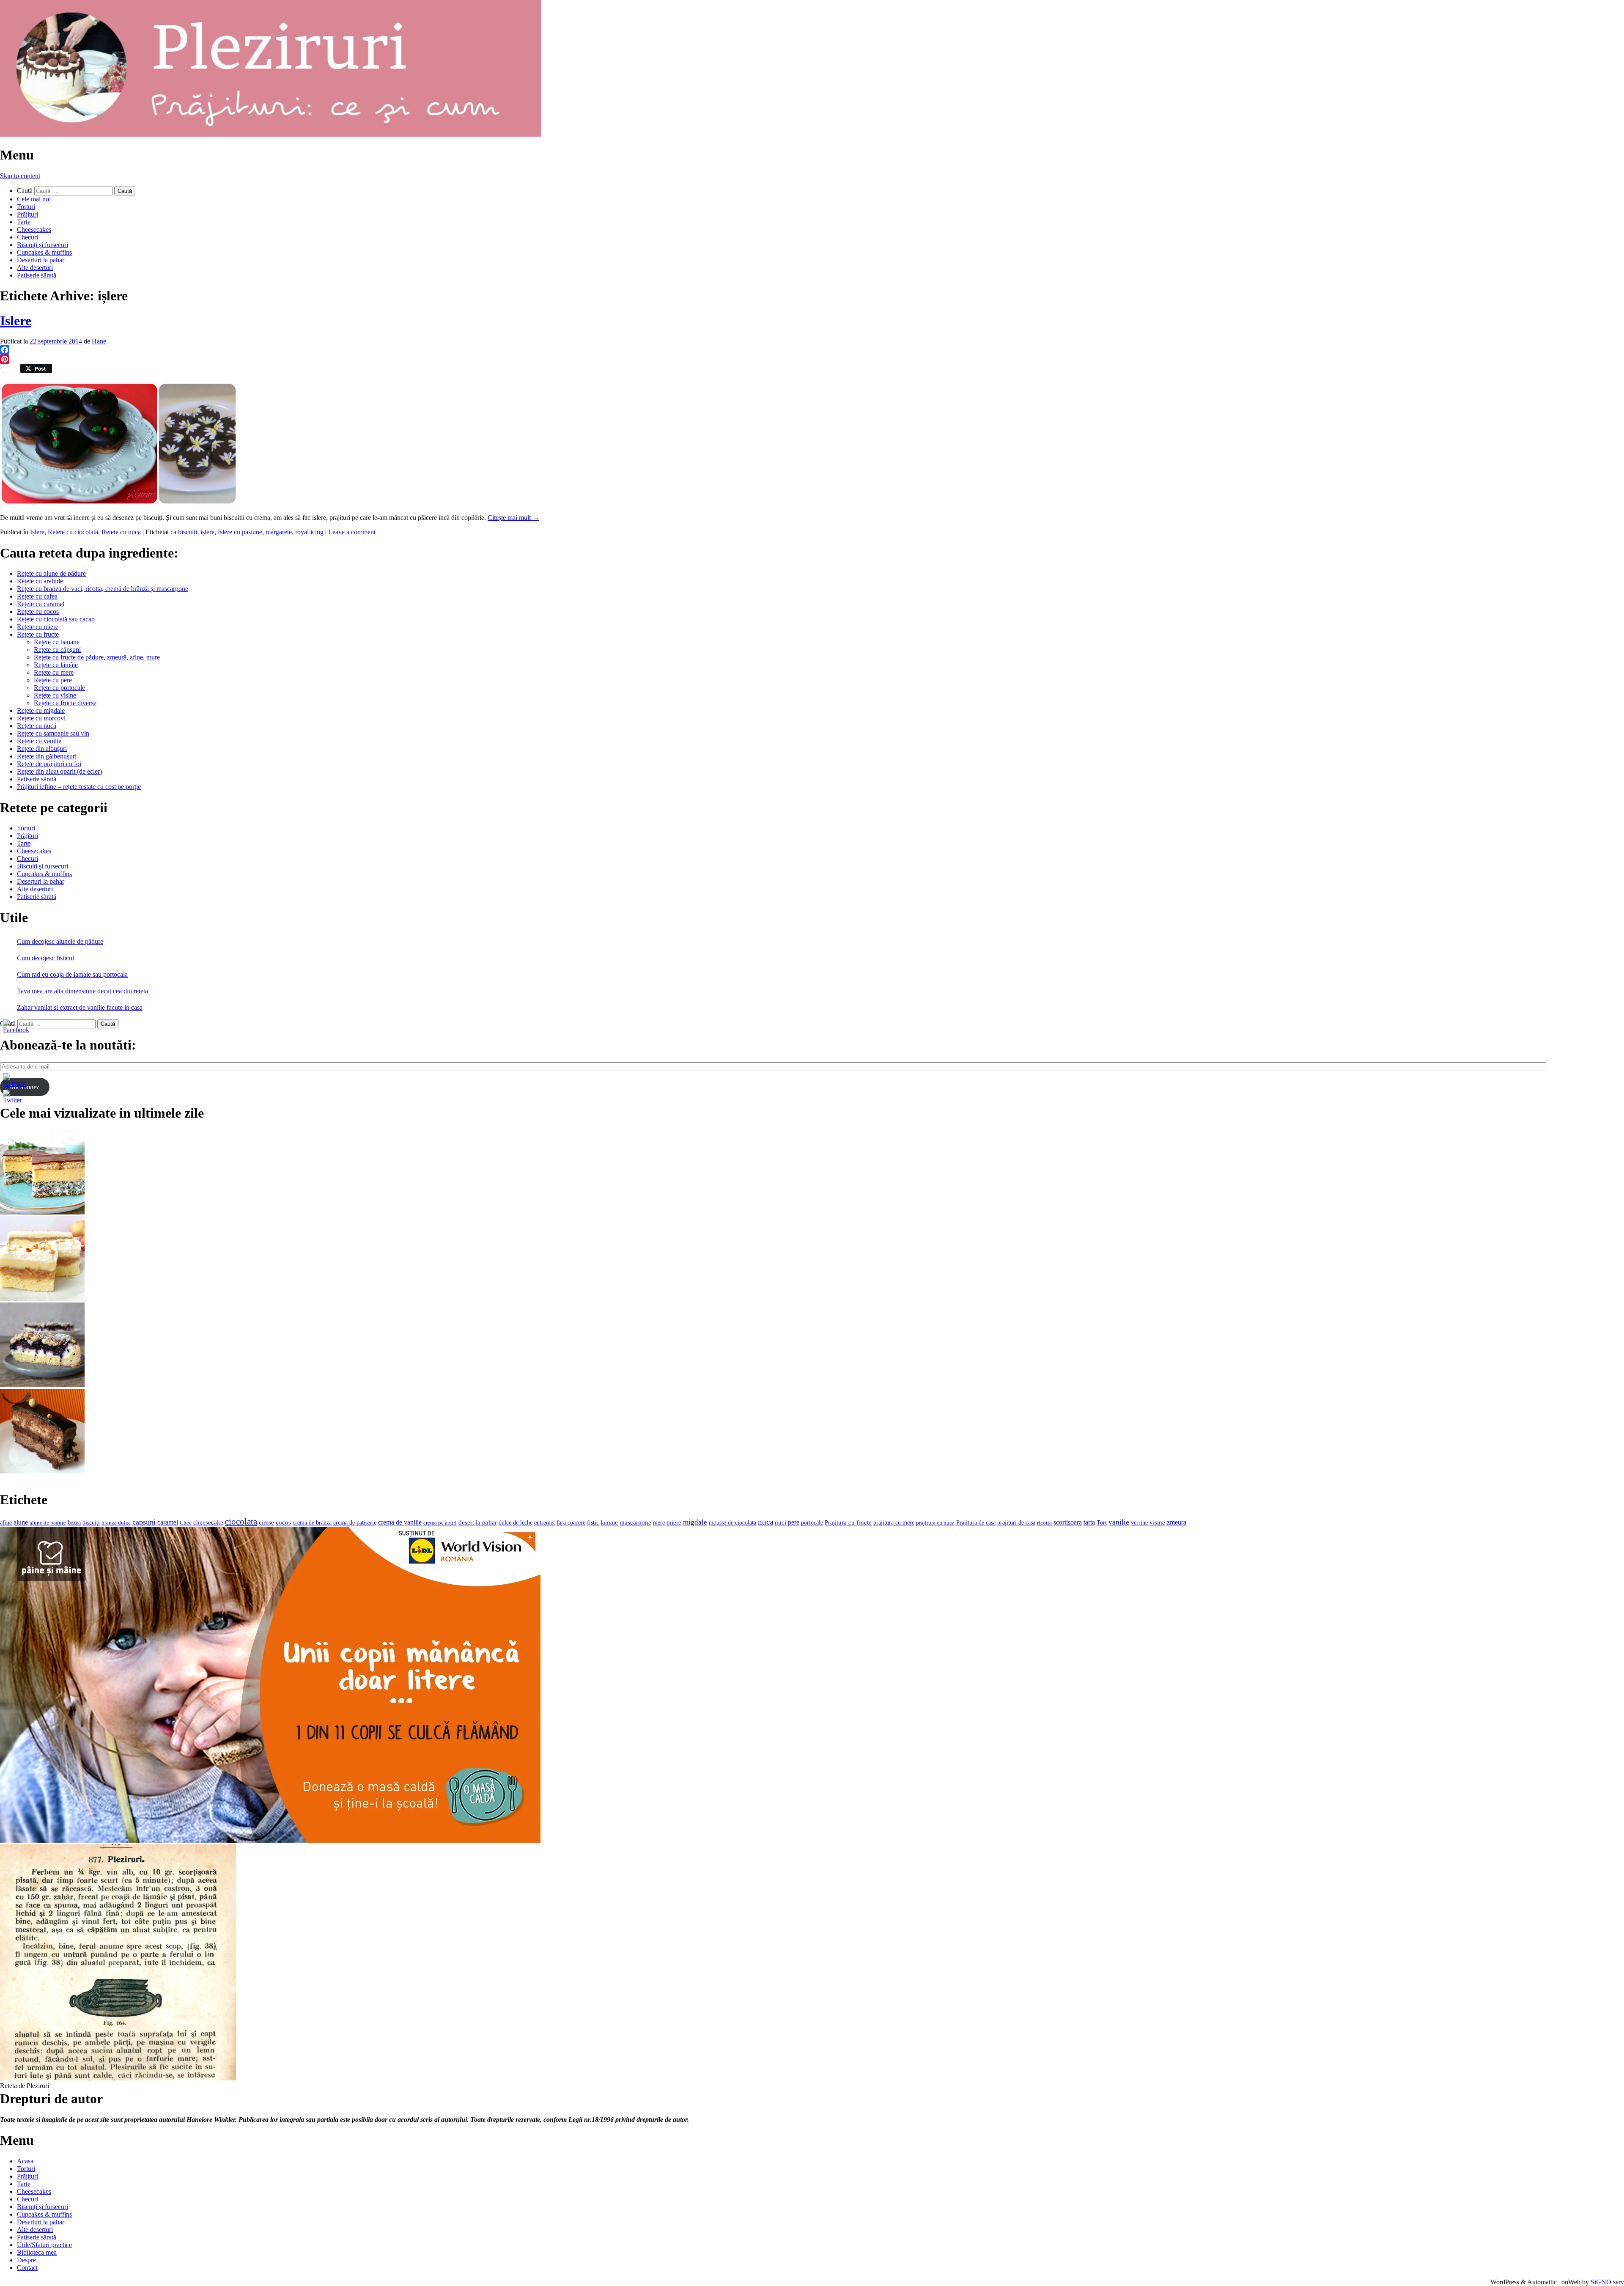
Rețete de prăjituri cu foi (49, 764)
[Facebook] (812, 350)
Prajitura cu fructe (848, 1522)
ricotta (1044, 1523)
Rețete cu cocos (38, 611)
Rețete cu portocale (59, 688)
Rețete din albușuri (42, 749)
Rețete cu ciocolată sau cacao (56, 619)
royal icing (309, 532)
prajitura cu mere (894, 1523)
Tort (1102, 1523)
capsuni (144, 1522)
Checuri (27, 237)
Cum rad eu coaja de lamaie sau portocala (72, 974)
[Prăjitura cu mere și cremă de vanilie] (42, 1298)
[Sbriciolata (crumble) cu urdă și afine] (42, 1385)
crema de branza (312, 1522)
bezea (74, 1522)
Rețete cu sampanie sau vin (53, 733)
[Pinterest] (812, 359)
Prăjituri (27, 214)
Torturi (26, 207)
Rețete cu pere (53, 680)
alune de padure (48, 1523)
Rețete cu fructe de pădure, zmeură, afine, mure (97, 657)
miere (674, 1522)
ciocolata (241, 1522)
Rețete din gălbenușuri (47, 756)
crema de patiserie (355, 1523)
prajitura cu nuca (935, 1523)
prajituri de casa (1016, 1522)
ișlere (207, 532)
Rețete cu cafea (37, 596)
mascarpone (635, 1522)
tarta (1089, 1522)
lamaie (609, 1522)
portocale (812, 1523)
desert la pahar (478, 1522)
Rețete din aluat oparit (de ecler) (59, 771)
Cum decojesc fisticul (45, 958)
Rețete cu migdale (41, 710)
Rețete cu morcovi (41, 718)
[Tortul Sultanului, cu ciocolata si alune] (42, 1471)
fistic (593, 1523)
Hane (99, 341)
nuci (780, 1522)
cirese (266, 1522)
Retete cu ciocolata (73, 532)
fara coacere (571, 1523)
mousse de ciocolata (732, 1523)
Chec (186, 1523)
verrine (1139, 1522)
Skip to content (20, 176)
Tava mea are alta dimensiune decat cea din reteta (82, 991)
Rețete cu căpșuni (57, 650)
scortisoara (1068, 1522)
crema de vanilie (400, 1522)
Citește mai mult (513, 518)
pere (794, 1522)
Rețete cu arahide (40, 581)
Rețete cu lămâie (56, 665)
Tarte (24, 222)
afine (6, 1523)
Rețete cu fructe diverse (65, 703)
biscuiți (188, 532)
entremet (545, 1522)
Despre (26, 2260)
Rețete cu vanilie (39, 741)
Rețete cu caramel (41, 604)
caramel (168, 1522)
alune (21, 1522)
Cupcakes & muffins (44, 252)
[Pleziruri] (271, 134)
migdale (695, 1522)
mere (659, 1522)
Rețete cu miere (38, 627)
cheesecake (208, 1522)
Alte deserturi (35, 268)
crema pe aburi (440, 1523)
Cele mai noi (34, 199)
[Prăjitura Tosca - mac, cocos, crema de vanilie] (42, 1212)
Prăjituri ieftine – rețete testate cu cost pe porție (79, 787)
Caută (25, 191)
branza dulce (116, 1523)
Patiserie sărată (37, 275)
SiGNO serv (1607, 2282)
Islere (16, 321)
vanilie (1119, 1522)
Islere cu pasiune (240, 532)
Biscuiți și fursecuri (43, 245)
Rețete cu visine (55, 695)
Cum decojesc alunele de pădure (60, 941)
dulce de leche (516, 1523)
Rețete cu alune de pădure (51, 573)
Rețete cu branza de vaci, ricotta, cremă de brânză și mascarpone (103, 589)
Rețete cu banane (57, 642)
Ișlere (37, 532)
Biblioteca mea (37, 2252)
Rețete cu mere (54, 672)
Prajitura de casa (976, 1523)
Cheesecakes (34, 229)
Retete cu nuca (121, 532)
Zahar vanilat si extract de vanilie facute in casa (80, 1007)
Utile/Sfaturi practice (44, 2245)
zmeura (1177, 1522)
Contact (27, 2268)
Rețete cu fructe (38, 634)
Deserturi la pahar (41, 260)
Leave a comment (352, 532)
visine (1157, 1522)
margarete (279, 532)
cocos (283, 1522)
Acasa (25, 2161)
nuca (765, 1522)
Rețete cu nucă (37, 726)
